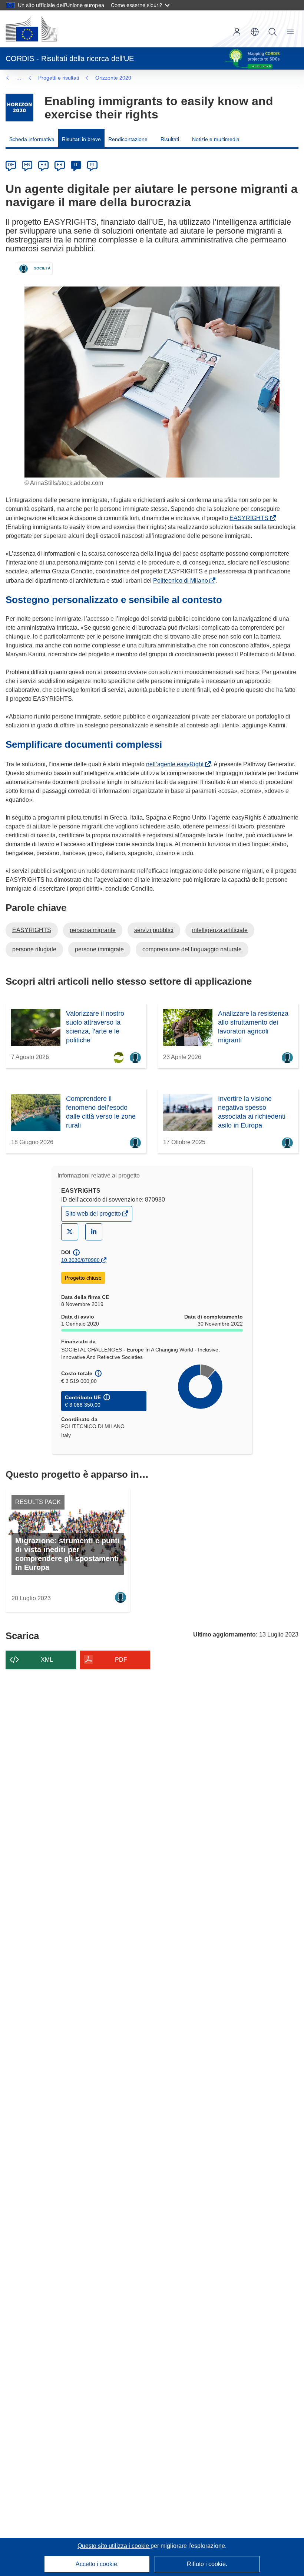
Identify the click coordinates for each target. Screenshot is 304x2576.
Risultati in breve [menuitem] (81, 139)
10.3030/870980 (80, 1260)
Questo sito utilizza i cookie (114, 2546)
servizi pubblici (154, 930)
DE (11, 165)
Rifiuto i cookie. (207, 2564)
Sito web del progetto (94, 1215)
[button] (255, 32)
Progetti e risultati (59, 78)
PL (92, 165)
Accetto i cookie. (97, 2564)
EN (27, 165)
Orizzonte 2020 (113, 78)
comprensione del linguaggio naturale (192, 949)
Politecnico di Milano (182, 581)
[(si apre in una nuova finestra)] (31, 29)
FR (60, 165)
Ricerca (272, 32)
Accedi (237, 32)
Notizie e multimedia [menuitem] (216, 139)
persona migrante (93, 930)
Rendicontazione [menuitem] (128, 139)
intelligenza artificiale (220, 930)
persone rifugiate (34, 949)
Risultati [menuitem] (170, 139)
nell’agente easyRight (176, 764)
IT (76, 165)
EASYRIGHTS (250, 518)
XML (47, 1660)
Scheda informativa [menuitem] (32, 139)
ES (43, 165)
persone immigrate (99, 949)
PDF (121, 1660)
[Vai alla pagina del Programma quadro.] (19, 108)
